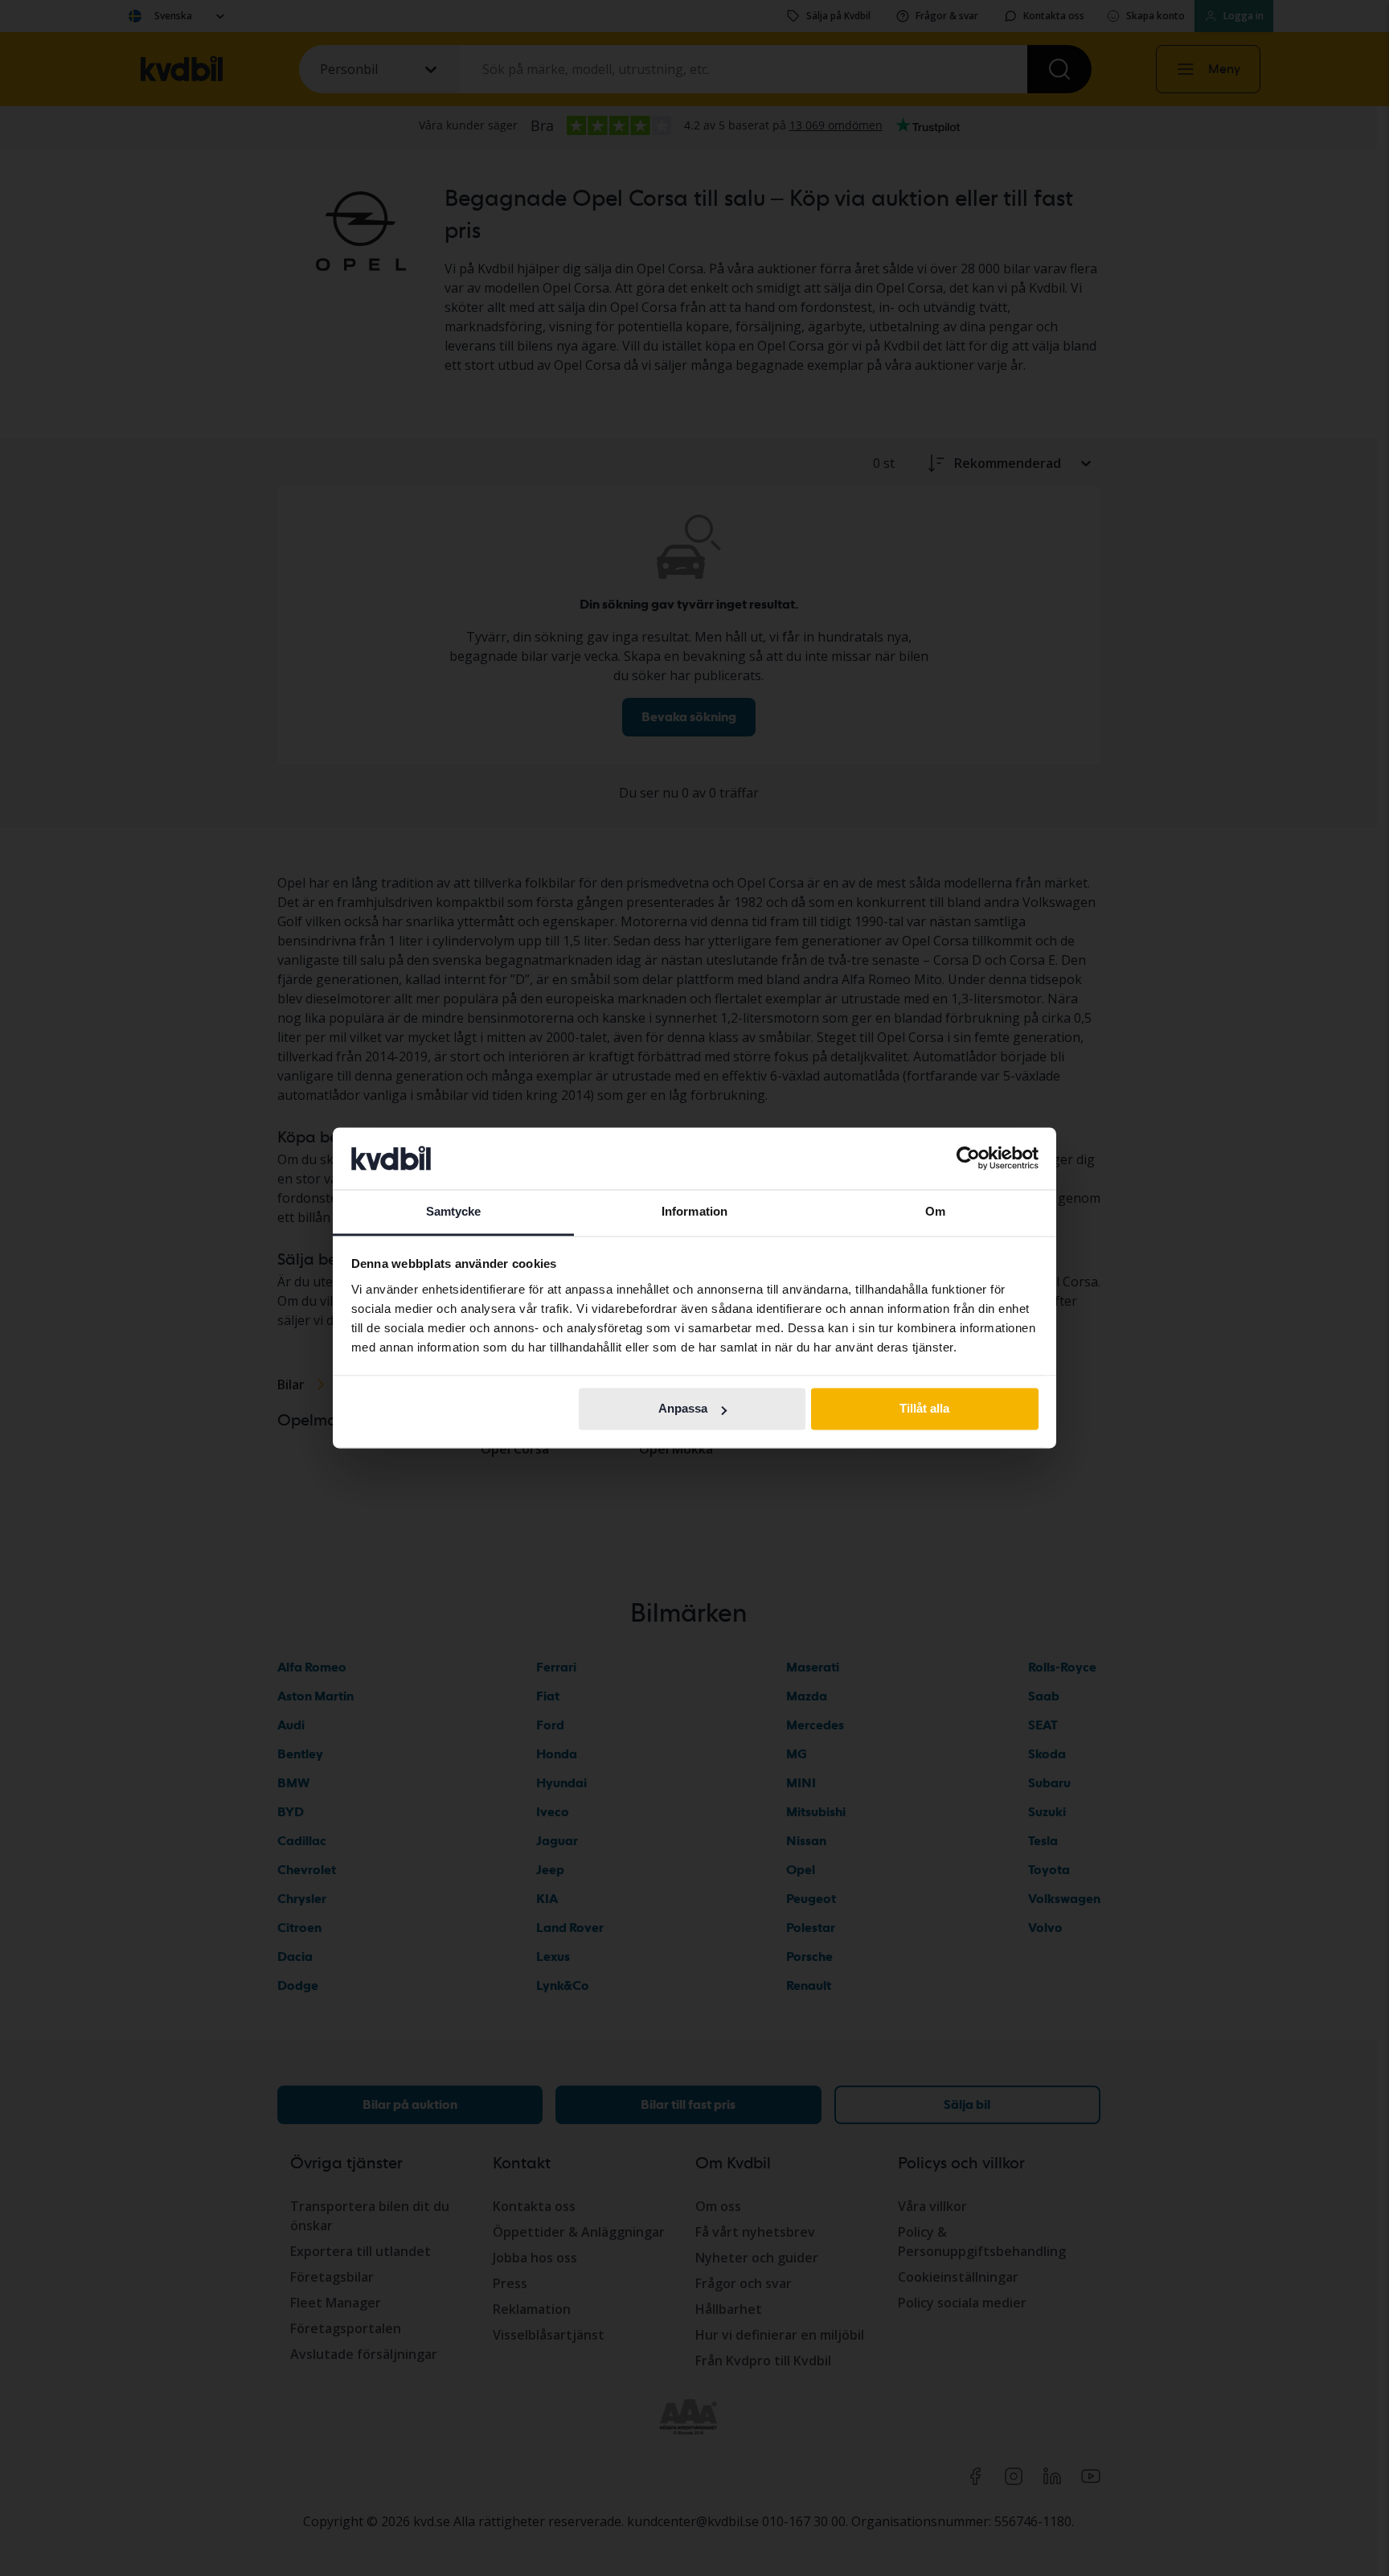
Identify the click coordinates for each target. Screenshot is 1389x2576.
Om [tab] (935, 1211)
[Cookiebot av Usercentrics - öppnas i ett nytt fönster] (968, 1159)
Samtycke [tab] (454, 1211)
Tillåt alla (924, 1409)
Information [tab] (694, 1211)
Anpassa (683, 1409)
